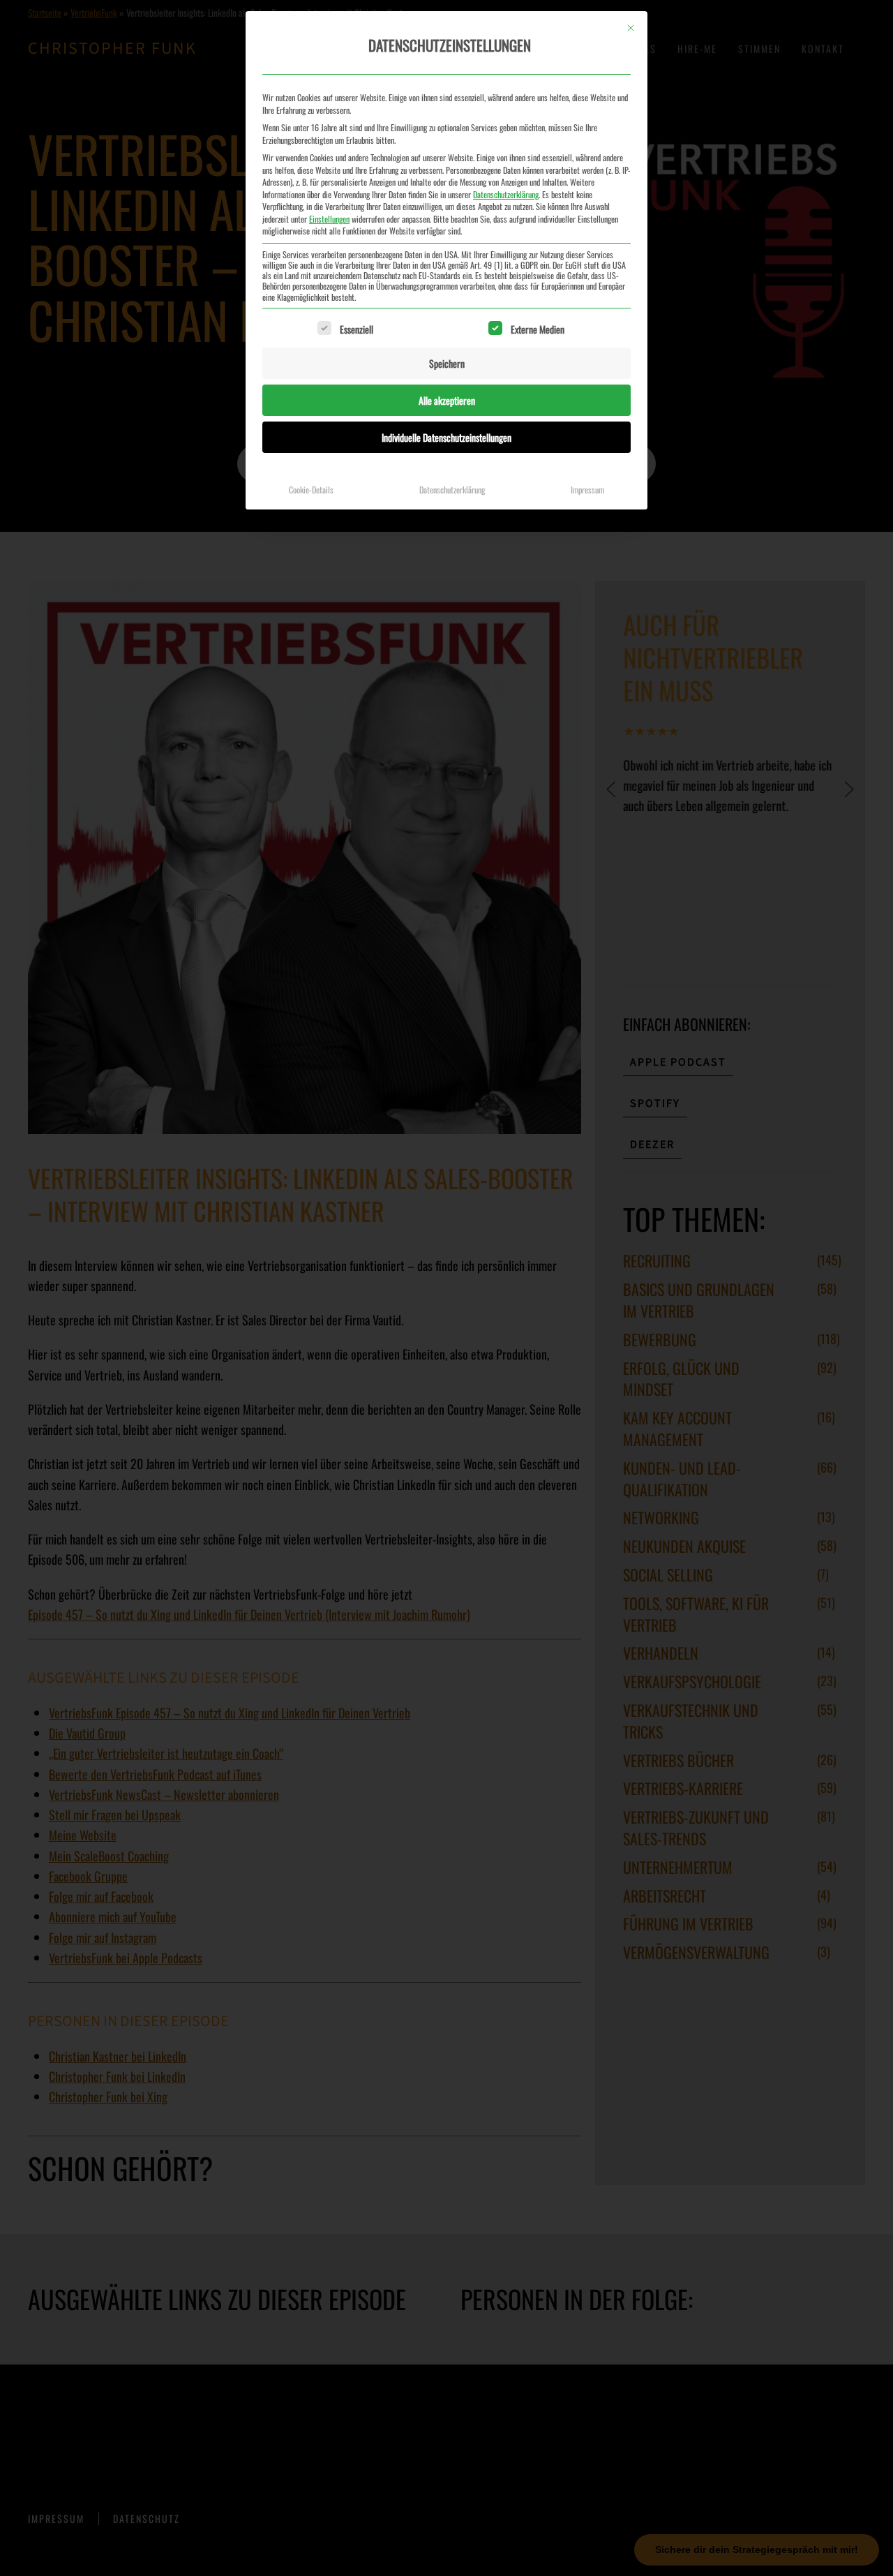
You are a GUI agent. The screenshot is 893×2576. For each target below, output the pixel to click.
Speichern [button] (447, 363)
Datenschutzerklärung (506, 194)
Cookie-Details (311, 490)
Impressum (587, 490)
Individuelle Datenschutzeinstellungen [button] (446, 437)
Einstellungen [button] (329, 219)
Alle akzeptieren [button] (447, 400)
